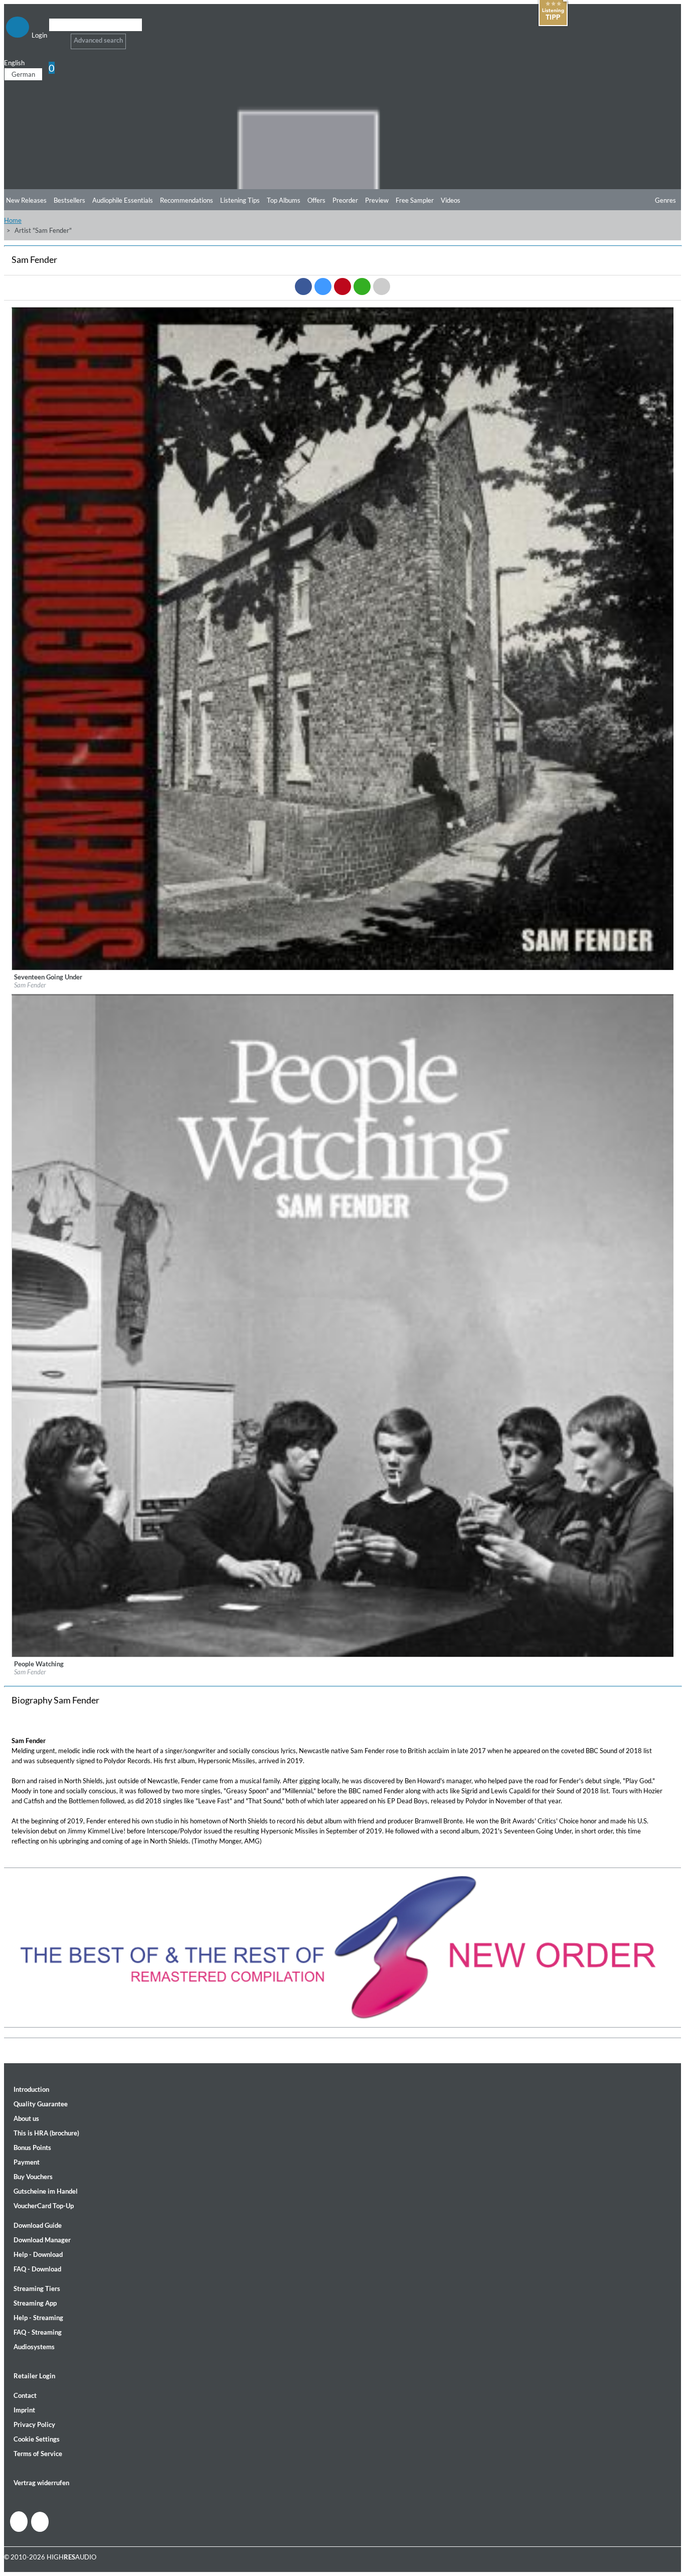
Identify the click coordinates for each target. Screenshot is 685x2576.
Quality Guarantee (41, 2104)
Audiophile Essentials (123, 200)
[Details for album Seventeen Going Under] (343, 968)
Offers (316, 200)
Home (13, 220)
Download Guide (38, 2225)
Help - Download (38, 2254)
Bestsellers (69, 200)
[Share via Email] (382, 287)
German (23, 74)
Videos (451, 200)
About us (26, 2118)
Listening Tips (240, 200)
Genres (665, 200)
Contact (25, 2395)
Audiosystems (34, 2347)
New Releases (26, 200)
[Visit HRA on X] (40, 2522)
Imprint (24, 2410)
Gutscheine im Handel (46, 2191)
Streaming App (35, 2303)
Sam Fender (30, 985)
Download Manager (42, 2240)
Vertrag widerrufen (41, 2483)
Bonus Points (32, 2148)
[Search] (55, 37)
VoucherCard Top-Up (44, 2206)
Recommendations (187, 200)
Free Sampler (415, 200)
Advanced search (98, 40)
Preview (377, 200)
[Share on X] (323, 287)
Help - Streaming (38, 2318)
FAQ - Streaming (38, 2332)
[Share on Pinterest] (342, 287)
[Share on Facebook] (303, 287)
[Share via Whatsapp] (362, 287)
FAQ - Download (37, 2269)
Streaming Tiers (37, 2288)
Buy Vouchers (33, 2177)
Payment (27, 2162)
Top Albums (284, 200)
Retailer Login (34, 2376)
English (14, 63)
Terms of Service (38, 2454)
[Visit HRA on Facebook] (19, 2522)
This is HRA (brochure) (46, 2133)
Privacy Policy (34, 2424)
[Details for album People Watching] (343, 1655)
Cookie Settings (37, 2439)
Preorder (345, 200)
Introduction (31, 2089)
